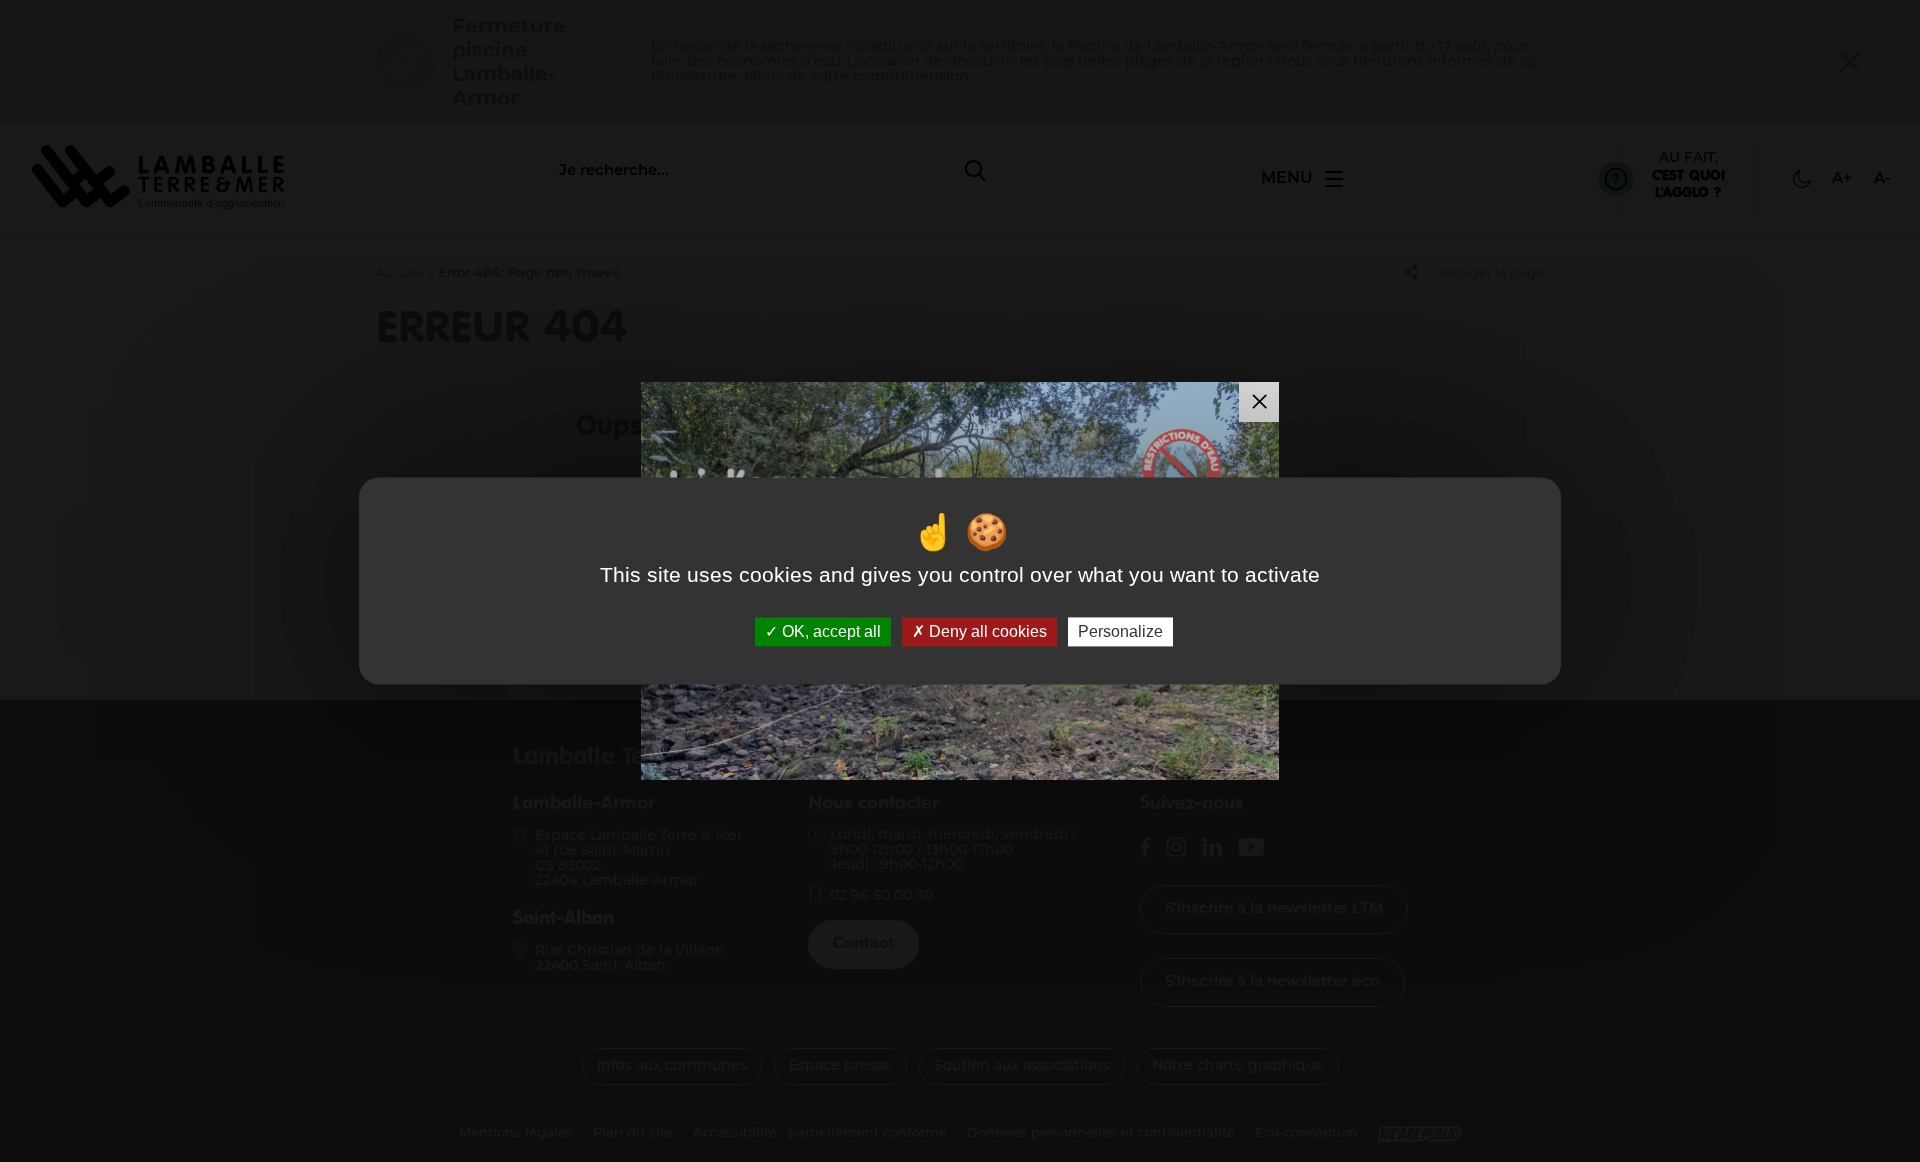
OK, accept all (829, 631)
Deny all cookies (986, 631)
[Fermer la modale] (1259, 402)
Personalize (1120, 631)
